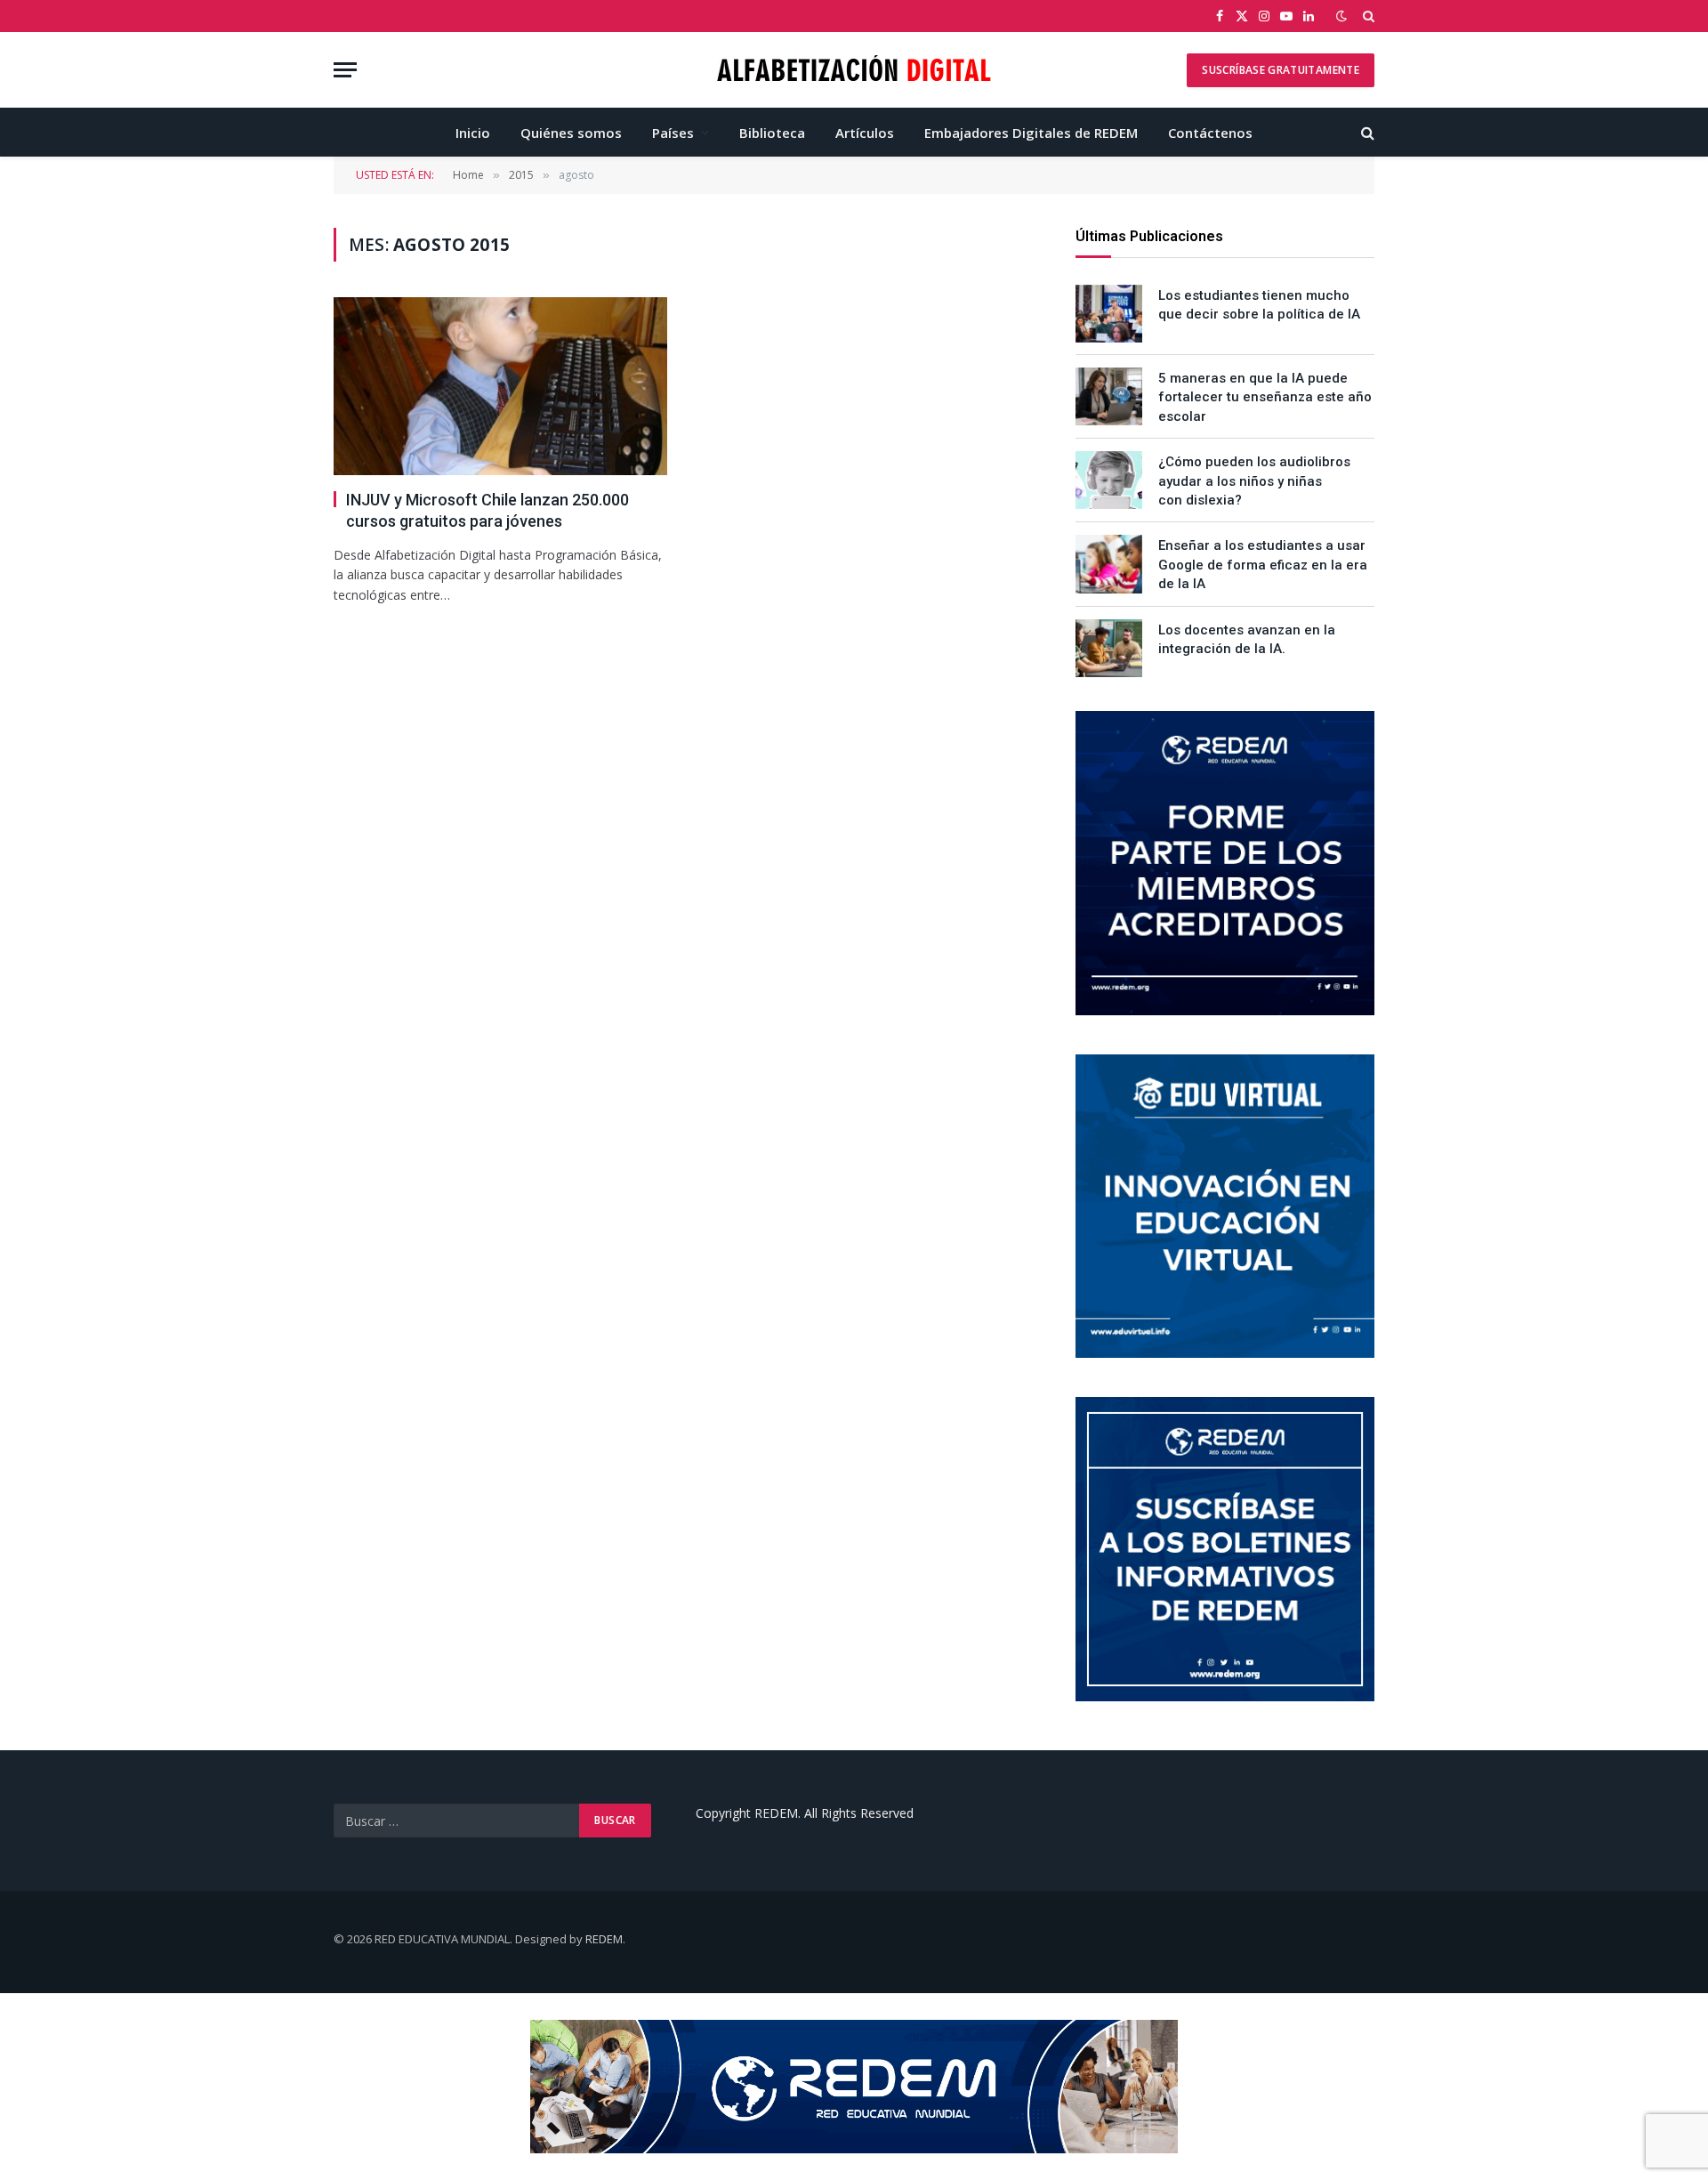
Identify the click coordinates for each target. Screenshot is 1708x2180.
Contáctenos (1210, 133)
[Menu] (345, 70)
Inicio (473, 133)
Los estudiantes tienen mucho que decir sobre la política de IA (1259, 305)
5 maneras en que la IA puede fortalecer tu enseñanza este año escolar (1265, 397)
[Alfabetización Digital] (854, 70)
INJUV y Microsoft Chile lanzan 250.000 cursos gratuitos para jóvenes (487, 510)
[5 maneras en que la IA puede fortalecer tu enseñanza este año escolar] (1109, 396)
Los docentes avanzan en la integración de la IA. (1247, 639)
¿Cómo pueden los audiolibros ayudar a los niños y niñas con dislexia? (1254, 481)
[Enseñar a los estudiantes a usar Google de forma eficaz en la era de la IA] (1109, 564)
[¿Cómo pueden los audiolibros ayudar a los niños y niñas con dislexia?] (1109, 480)
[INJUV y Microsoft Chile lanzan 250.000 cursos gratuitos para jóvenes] (500, 386)
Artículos (865, 133)
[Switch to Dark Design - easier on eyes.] (1341, 16)
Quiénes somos (571, 133)
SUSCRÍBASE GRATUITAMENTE (1281, 70)
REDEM (604, 1939)
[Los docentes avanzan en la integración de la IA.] (1109, 648)
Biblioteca (772, 133)
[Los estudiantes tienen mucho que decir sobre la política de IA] (1109, 314)
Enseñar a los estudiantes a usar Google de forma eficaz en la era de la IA (1263, 565)
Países (673, 133)
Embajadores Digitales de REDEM (1031, 133)
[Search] (1367, 16)
